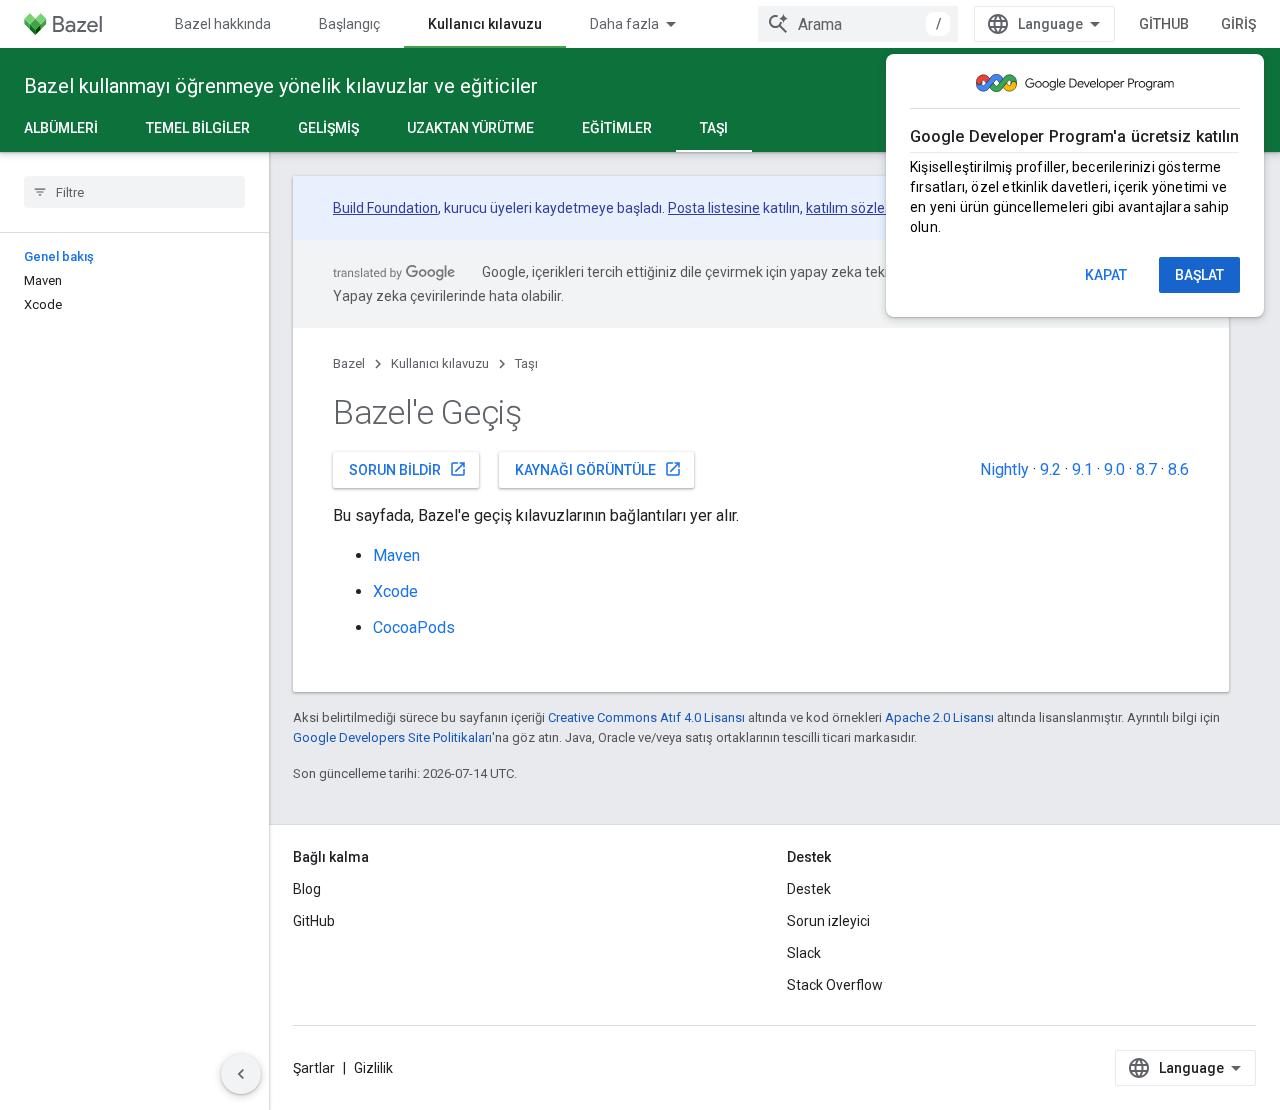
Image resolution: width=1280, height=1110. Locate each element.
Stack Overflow (835, 985)
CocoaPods (414, 627)
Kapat (1106, 275)
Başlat (1199, 275)
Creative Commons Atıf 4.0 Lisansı (646, 717)
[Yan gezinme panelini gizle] (241, 1074)
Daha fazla (624, 24)
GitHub (1164, 24)
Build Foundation (385, 208)
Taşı (714, 128)
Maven (396, 555)
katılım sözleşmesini (870, 208)
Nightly (1004, 469)
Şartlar (314, 1068)
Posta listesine (714, 208)
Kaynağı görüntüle (598, 469)
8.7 (1146, 469)
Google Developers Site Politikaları (392, 737)
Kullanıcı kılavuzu (485, 24)
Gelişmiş (328, 128)
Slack (804, 953)
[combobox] (858, 24)
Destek (809, 889)
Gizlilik (373, 1068)
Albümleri (61, 128)
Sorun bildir (408, 469)
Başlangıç (349, 24)
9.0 (1114, 469)
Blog (307, 889)
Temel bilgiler (198, 128)
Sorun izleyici (828, 921)
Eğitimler (617, 128)
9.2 (1050, 469)
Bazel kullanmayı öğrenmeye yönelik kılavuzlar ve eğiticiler (281, 86)
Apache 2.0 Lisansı (939, 717)
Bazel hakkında (223, 24)
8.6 (1178, 469)
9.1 (1082, 469)
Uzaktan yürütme (470, 128)
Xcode (395, 591)
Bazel (349, 363)
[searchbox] (134, 192)
